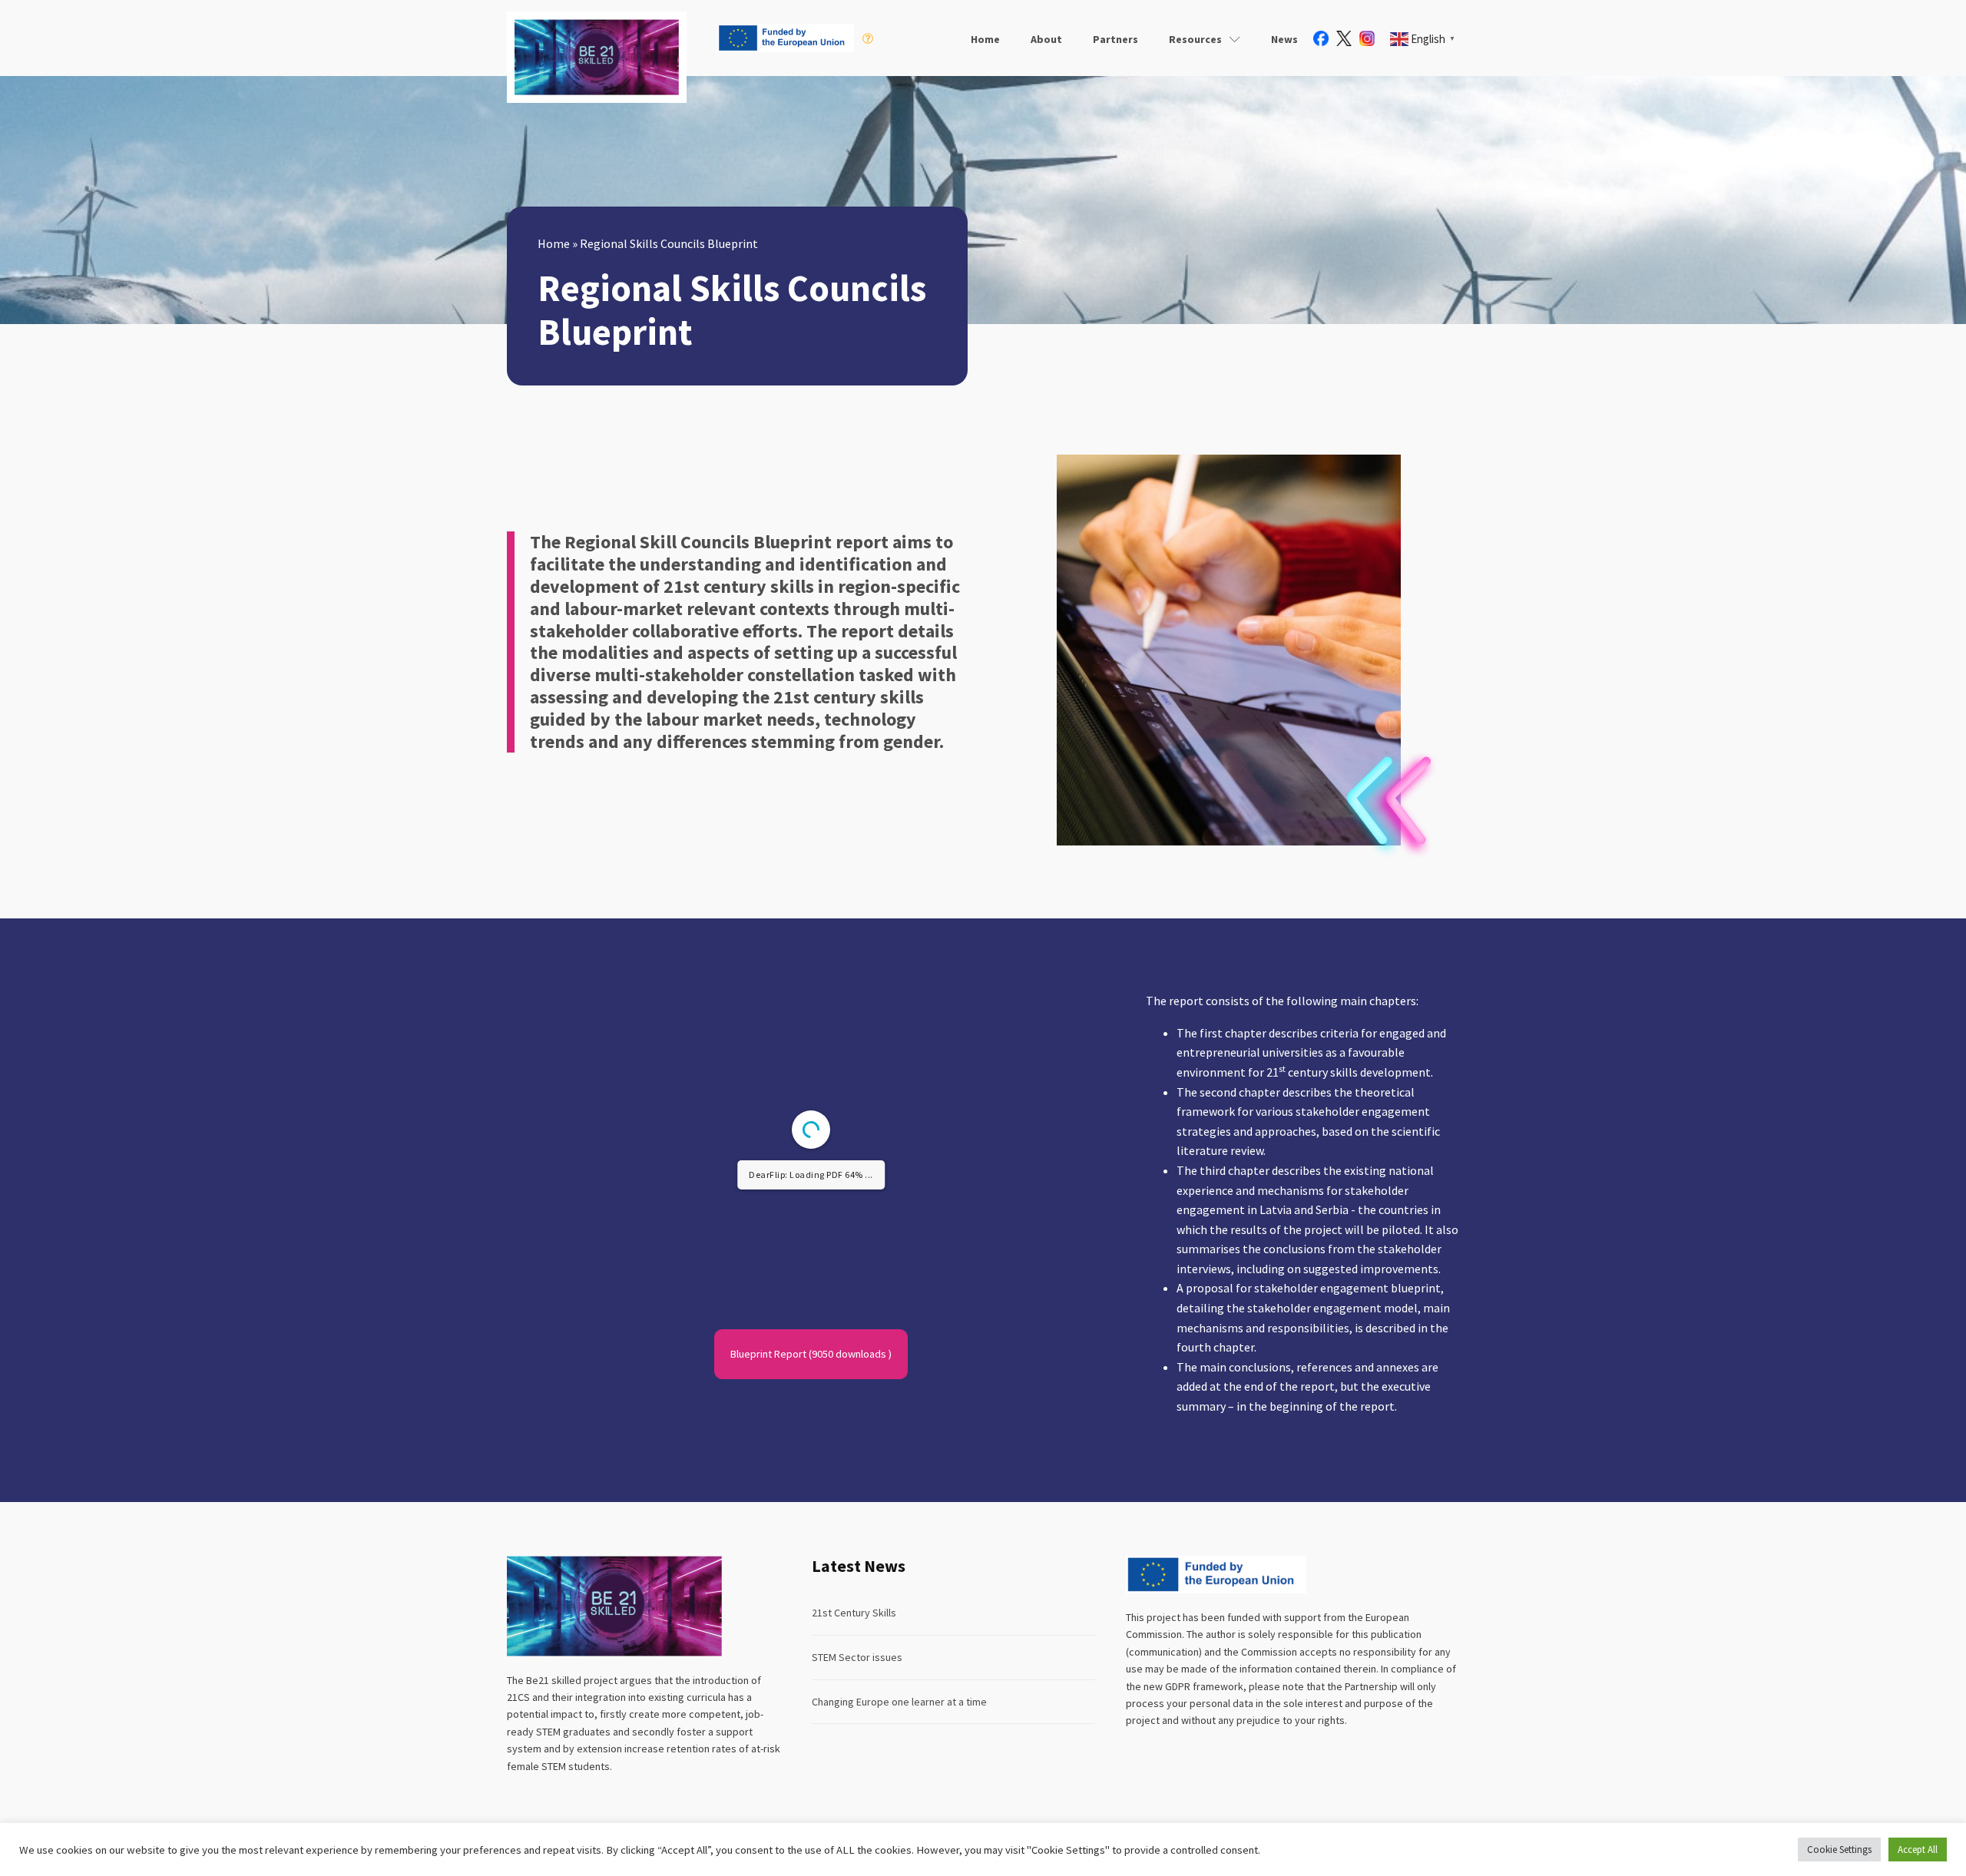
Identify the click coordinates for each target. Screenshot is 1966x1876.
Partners (1115, 39)
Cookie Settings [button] (1839, 1850)
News (1284, 39)
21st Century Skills (854, 1613)
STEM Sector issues (857, 1657)
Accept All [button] (1918, 1850)
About (1046, 39)
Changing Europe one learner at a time (899, 1702)
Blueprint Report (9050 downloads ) (811, 1354)
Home (985, 39)
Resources (1195, 39)
